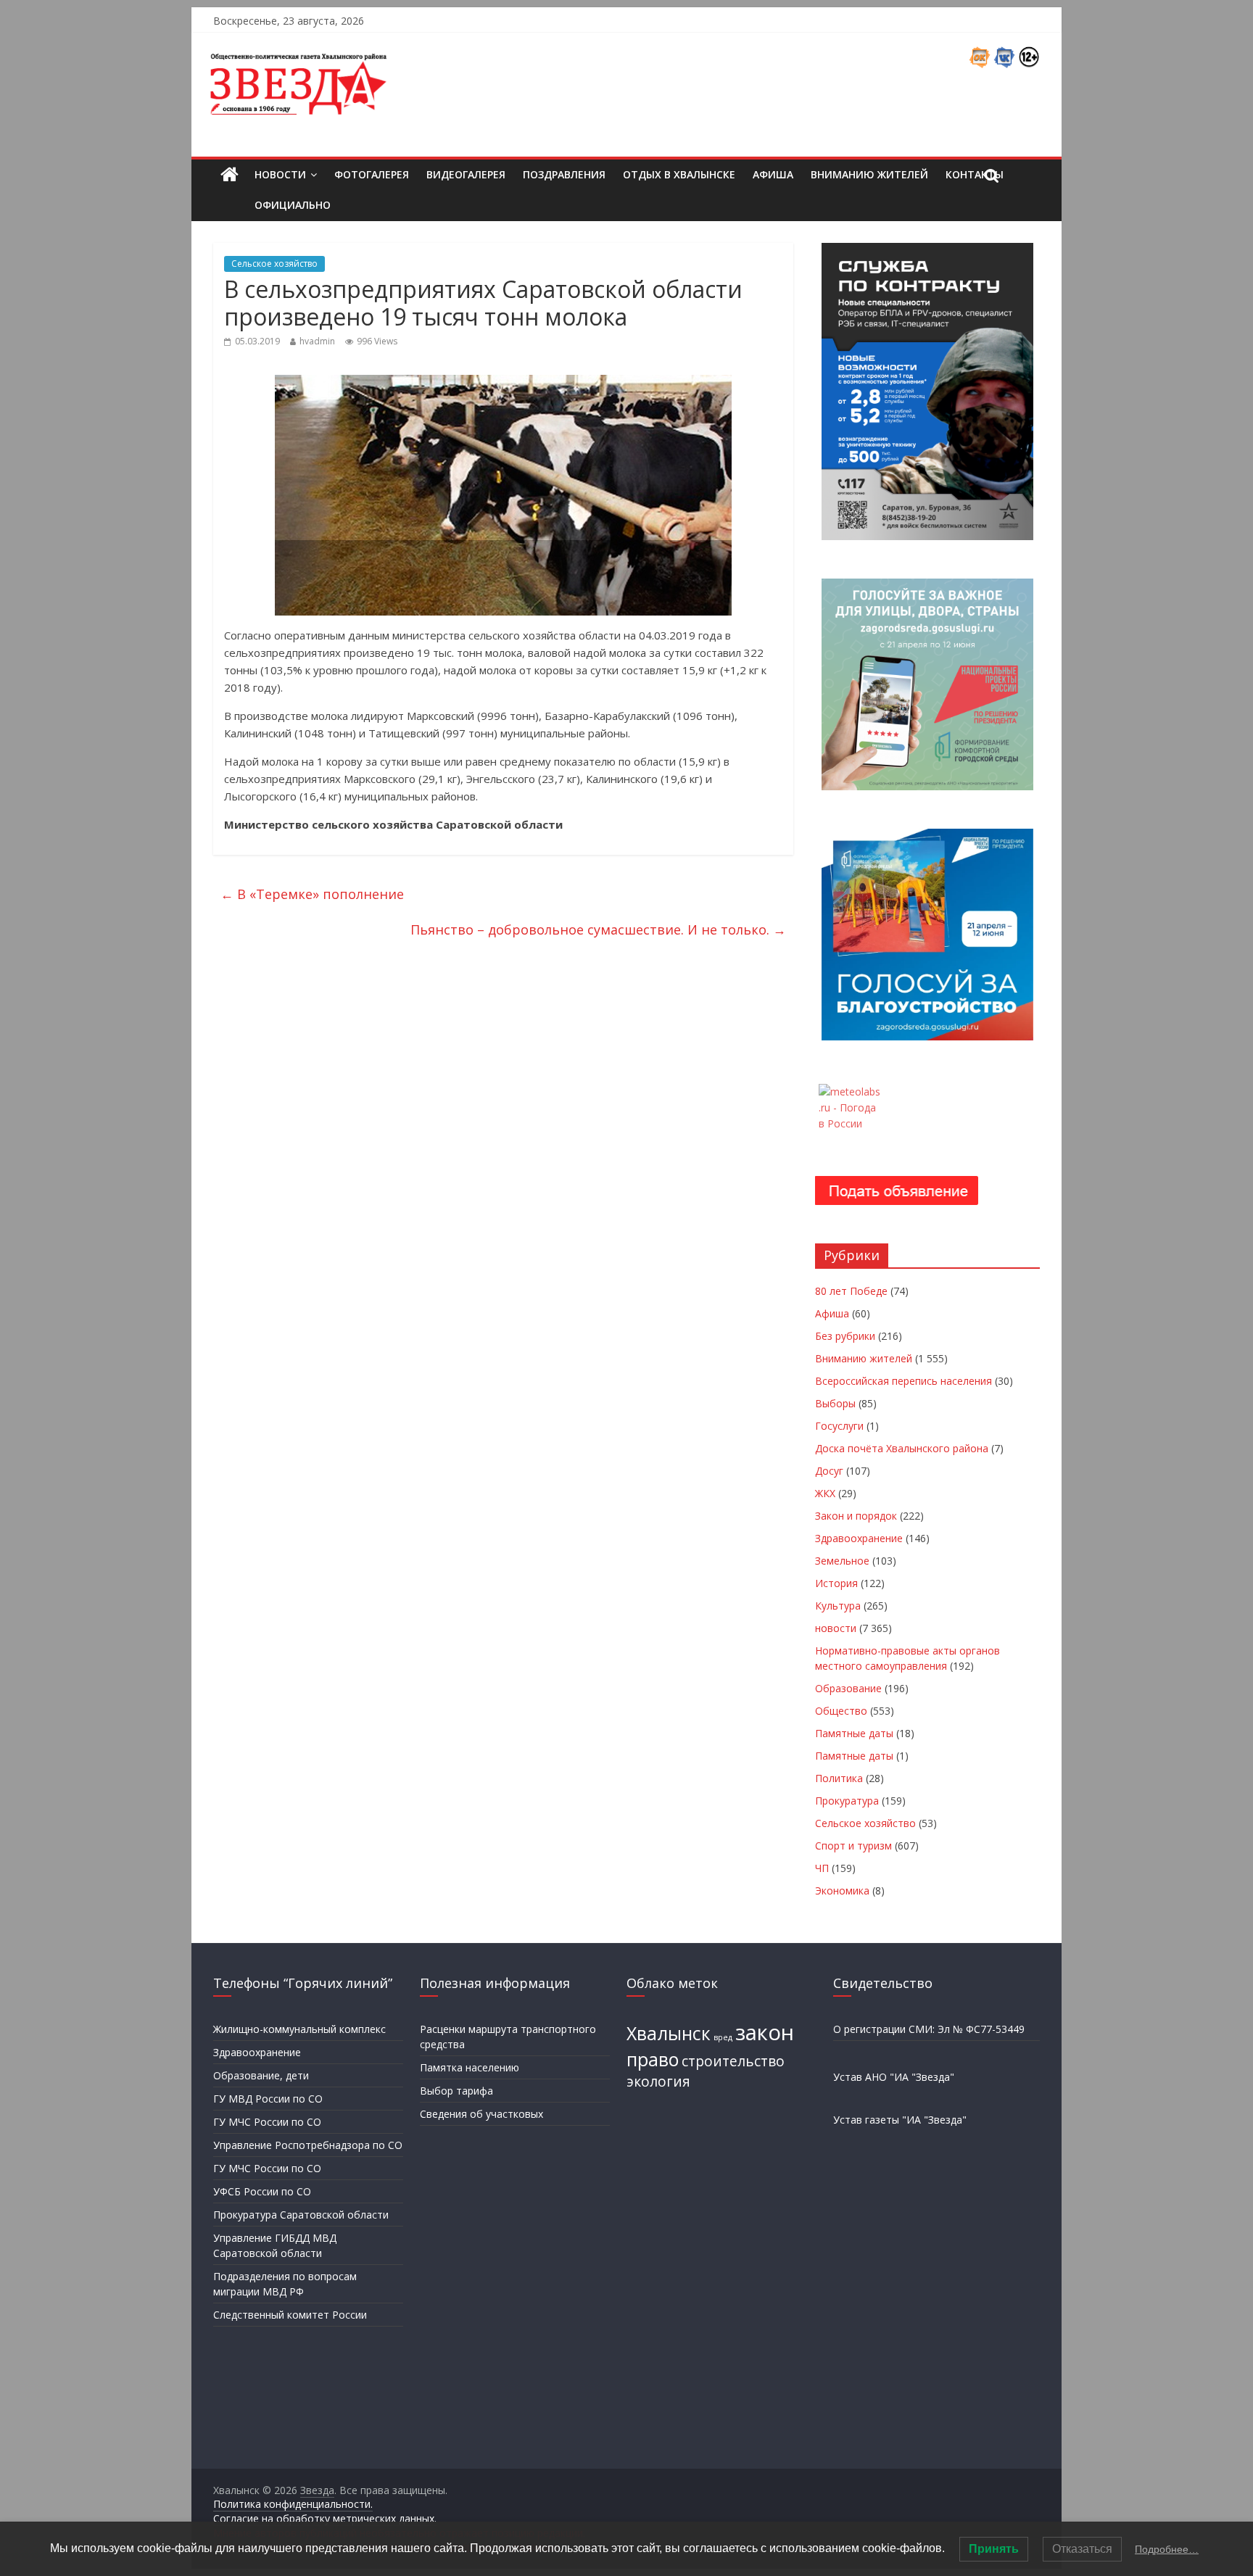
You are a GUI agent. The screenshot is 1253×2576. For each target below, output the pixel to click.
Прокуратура (847, 1801)
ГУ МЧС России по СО (267, 2122)
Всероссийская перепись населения (903, 1381)
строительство (733, 2061)
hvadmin (317, 341)
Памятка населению (470, 2067)
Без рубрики (845, 1336)
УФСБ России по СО (262, 2191)
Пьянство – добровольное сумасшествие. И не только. (598, 929)
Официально (293, 205)
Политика (839, 1778)
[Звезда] (229, 175)
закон (765, 2032)
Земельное (842, 1561)
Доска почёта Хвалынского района (902, 1448)
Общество (841, 1711)
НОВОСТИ (280, 174)
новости (836, 1628)
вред (723, 2037)
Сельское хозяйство (274, 264)
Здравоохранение (859, 1538)
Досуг (829, 1471)
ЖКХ (825, 1493)
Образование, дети (261, 2075)
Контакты (975, 174)
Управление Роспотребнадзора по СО (308, 2145)
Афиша (773, 174)
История (836, 1583)
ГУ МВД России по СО (268, 2099)
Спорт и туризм (853, 1846)
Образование (848, 1688)
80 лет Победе (851, 1291)
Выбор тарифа (456, 2091)
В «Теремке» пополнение (312, 894)
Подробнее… (1167, 2549)
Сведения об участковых (481, 2114)
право (653, 2059)
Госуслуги (839, 1426)
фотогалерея (372, 174)
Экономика (842, 1890)
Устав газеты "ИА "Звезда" (900, 2120)
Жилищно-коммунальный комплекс (299, 2029)
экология (658, 2082)
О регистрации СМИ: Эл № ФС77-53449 (929, 2029)
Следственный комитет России (290, 2315)
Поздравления (564, 174)
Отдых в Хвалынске (679, 174)
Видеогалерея (466, 174)
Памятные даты (854, 1733)
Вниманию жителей (869, 174)
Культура (838, 1606)
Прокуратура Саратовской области (301, 2215)
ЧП (822, 1868)
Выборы (835, 1403)
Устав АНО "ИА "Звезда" (894, 2077)
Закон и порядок (856, 1516)
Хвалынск (669, 2033)
